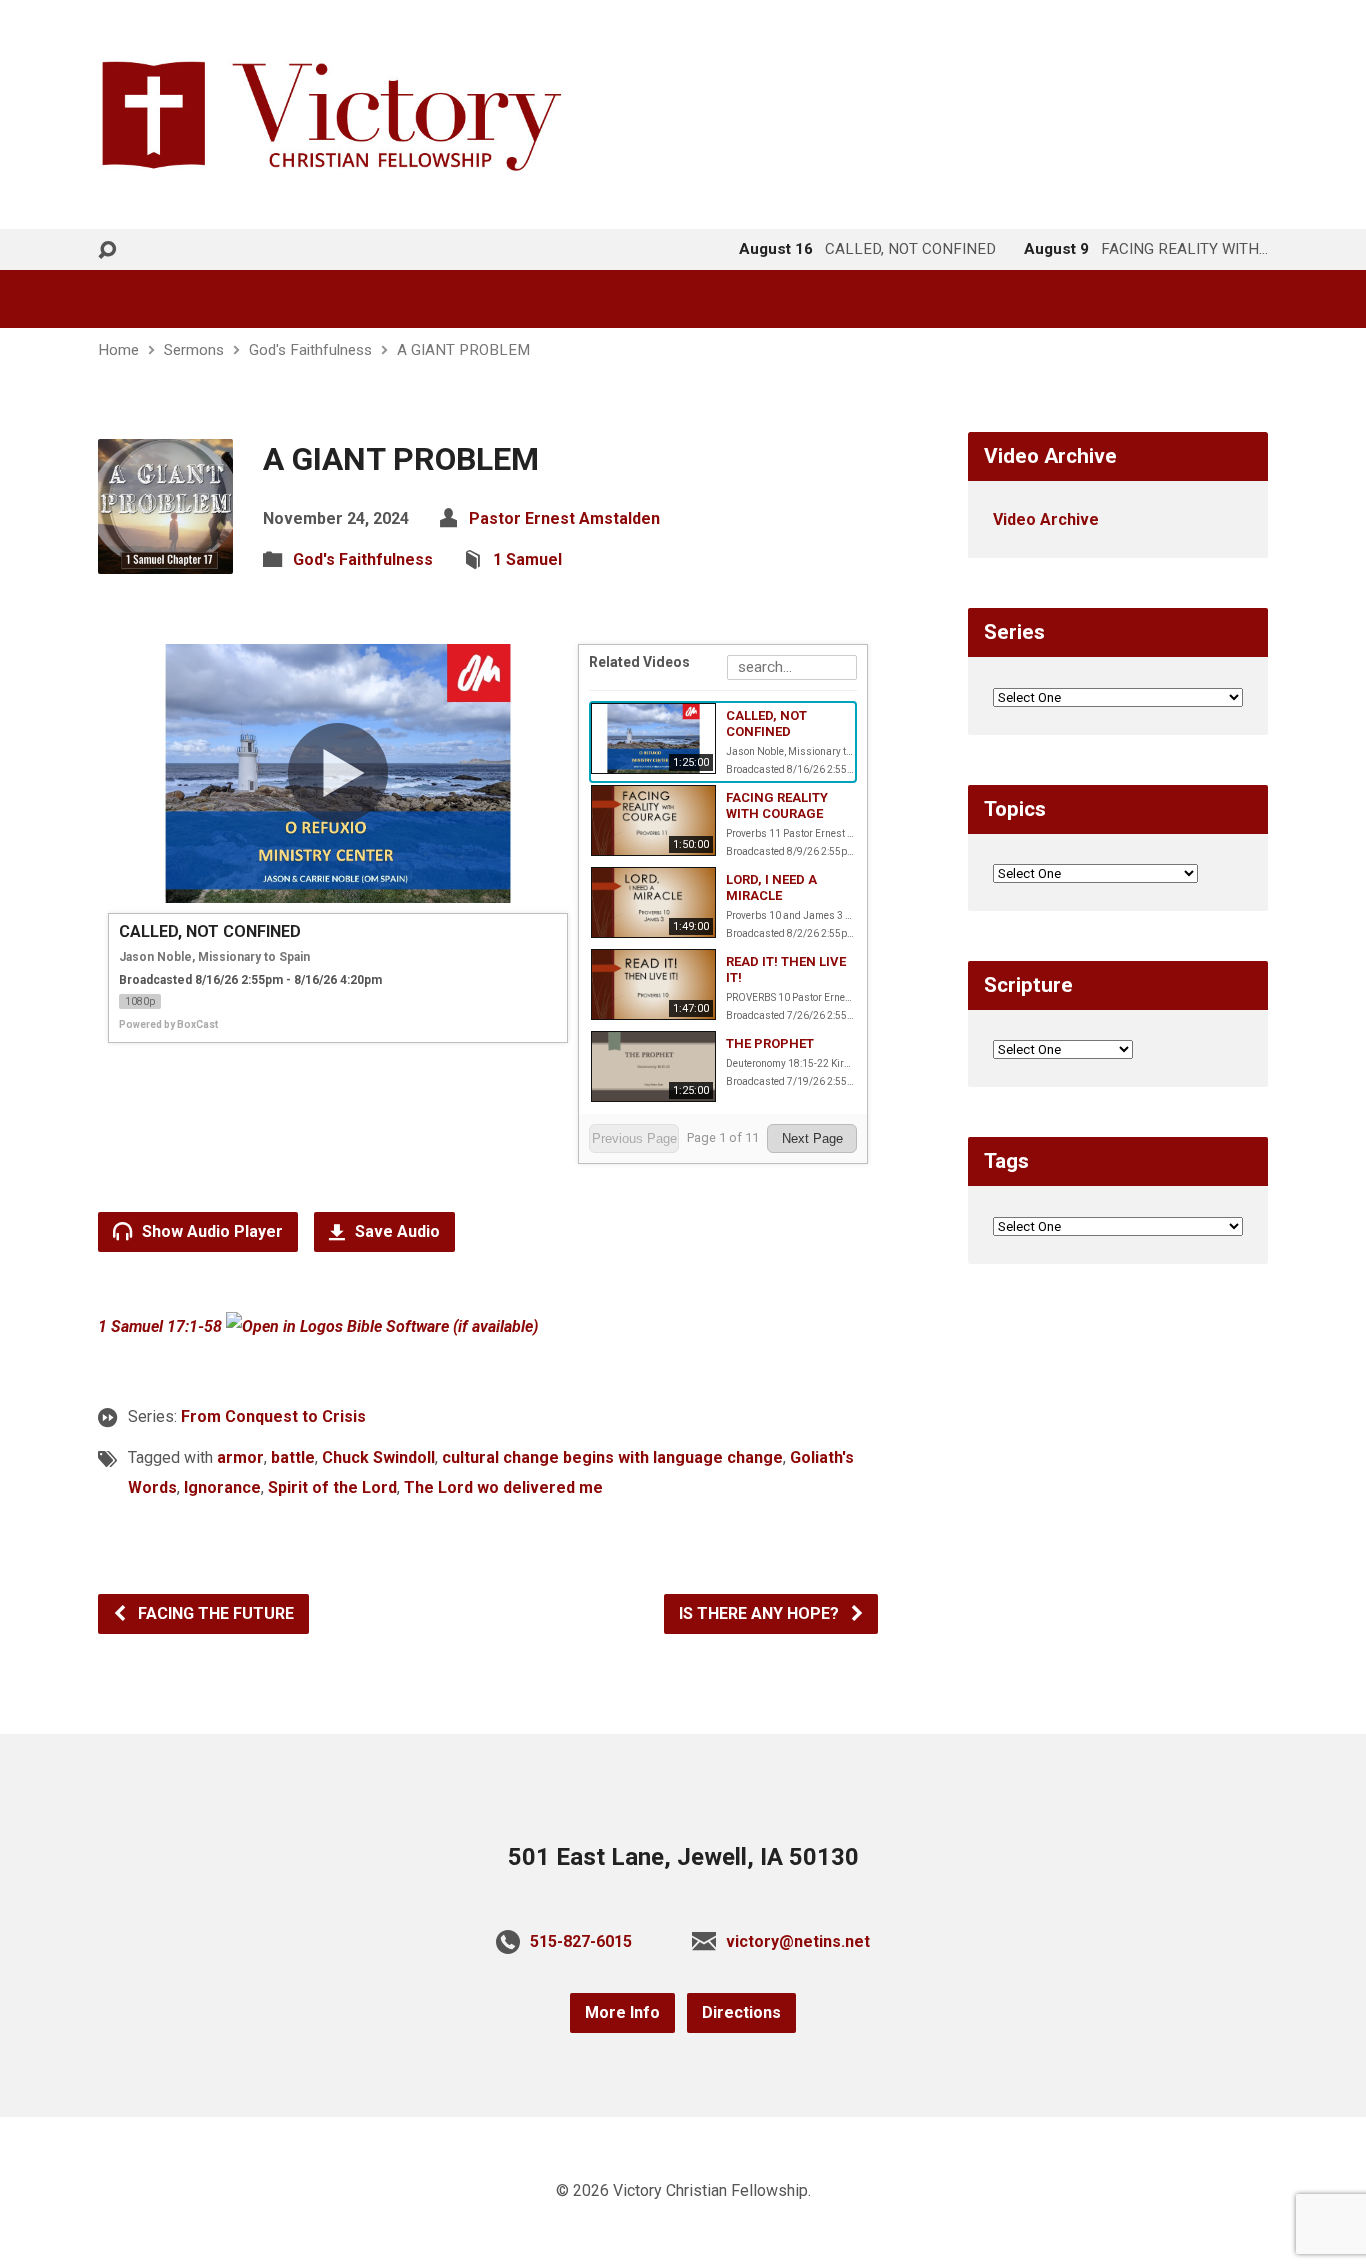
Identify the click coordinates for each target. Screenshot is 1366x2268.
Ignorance (222, 1487)
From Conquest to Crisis (273, 1416)
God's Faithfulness (310, 350)
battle (293, 1457)
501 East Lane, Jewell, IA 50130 (683, 1857)
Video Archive (1046, 519)
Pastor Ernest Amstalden (564, 518)
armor (240, 1457)
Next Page (812, 1138)
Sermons (194, 350)
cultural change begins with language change (612, 1457)
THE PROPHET (770, 1043)
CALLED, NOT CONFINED (766, 723)
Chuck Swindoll (378, 1457)
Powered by (168, 1024)
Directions (741, 2012)
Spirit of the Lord (332, 1487)
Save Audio (395, 1231)
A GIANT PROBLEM (463, 350)
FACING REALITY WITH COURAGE (777, 805)
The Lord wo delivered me (503, 1487)
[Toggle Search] (107, 250)
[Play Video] (338, 773)
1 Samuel (527, 559)
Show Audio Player (210, 1231)
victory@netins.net (798, 1941)
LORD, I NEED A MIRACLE (771, 887)
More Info (622, 2012)
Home (118, 350)
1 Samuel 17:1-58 (160, 1326)
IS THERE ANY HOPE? (761, 1613)
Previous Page (634, 1138)
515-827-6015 (581, 1941)
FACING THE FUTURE (214, 1613)
